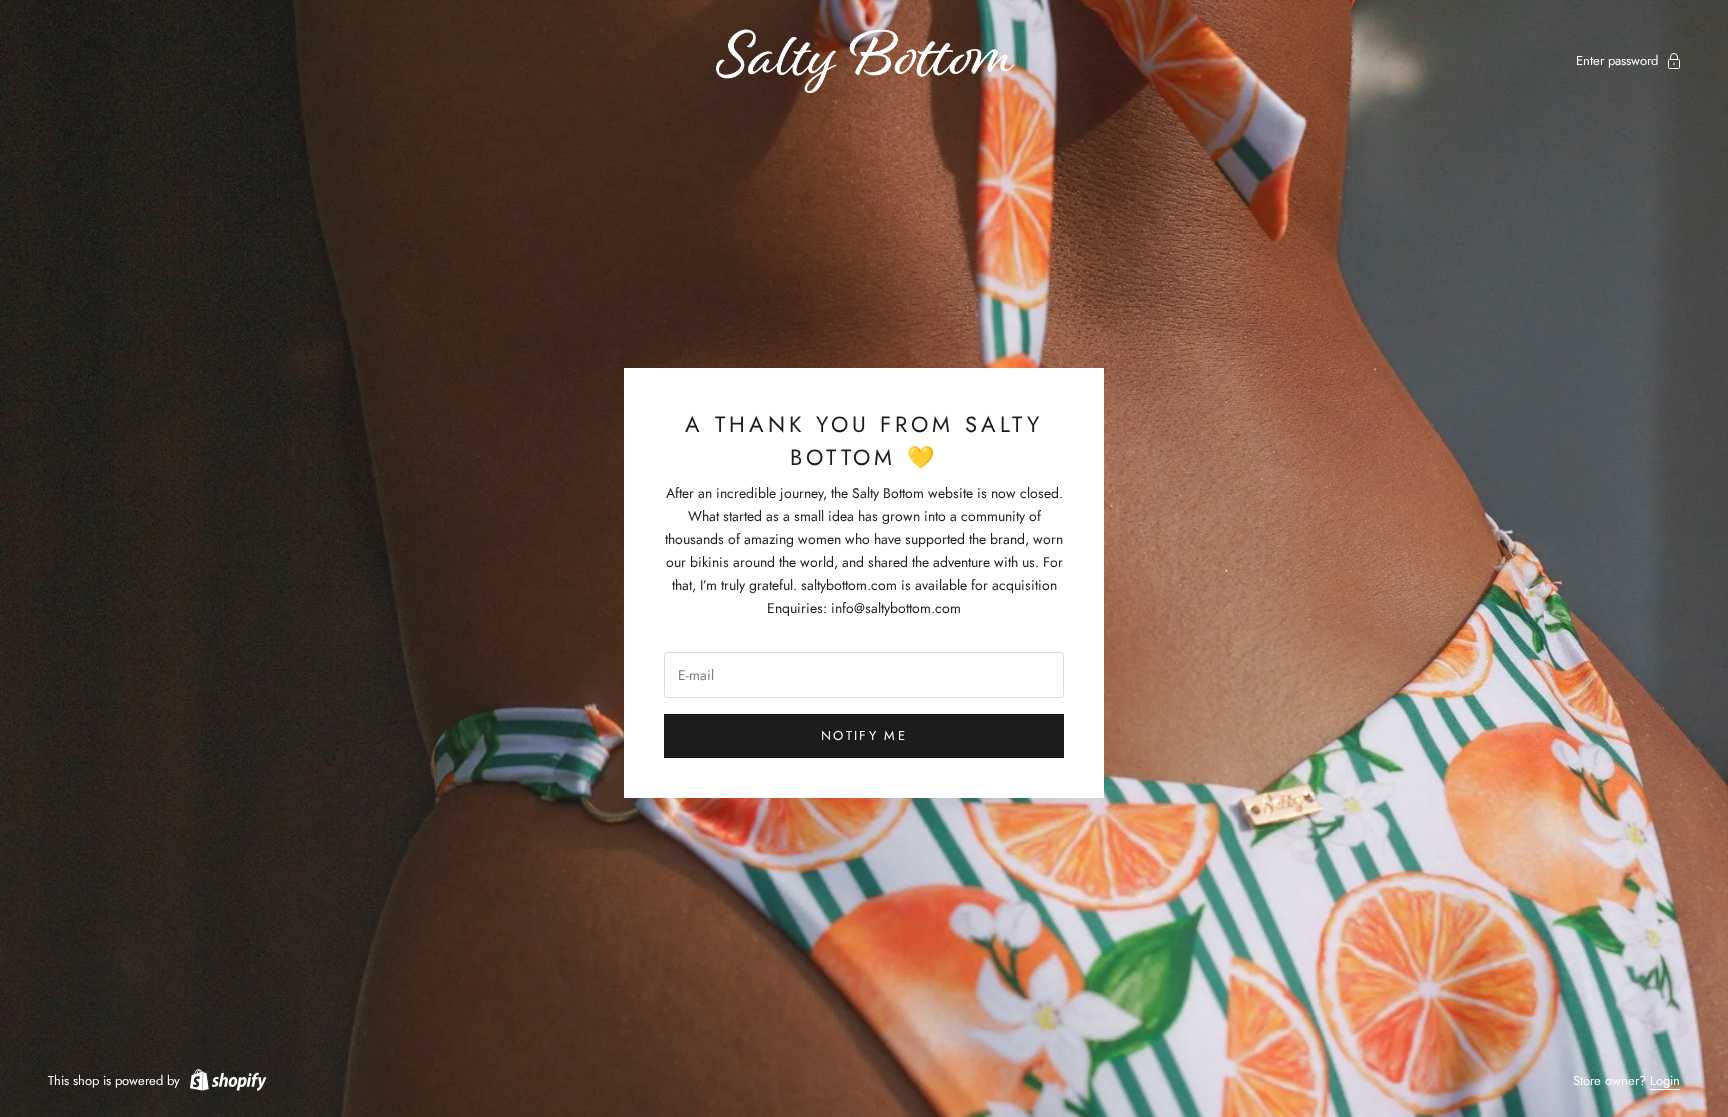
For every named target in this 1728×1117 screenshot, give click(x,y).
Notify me (864, 735)
